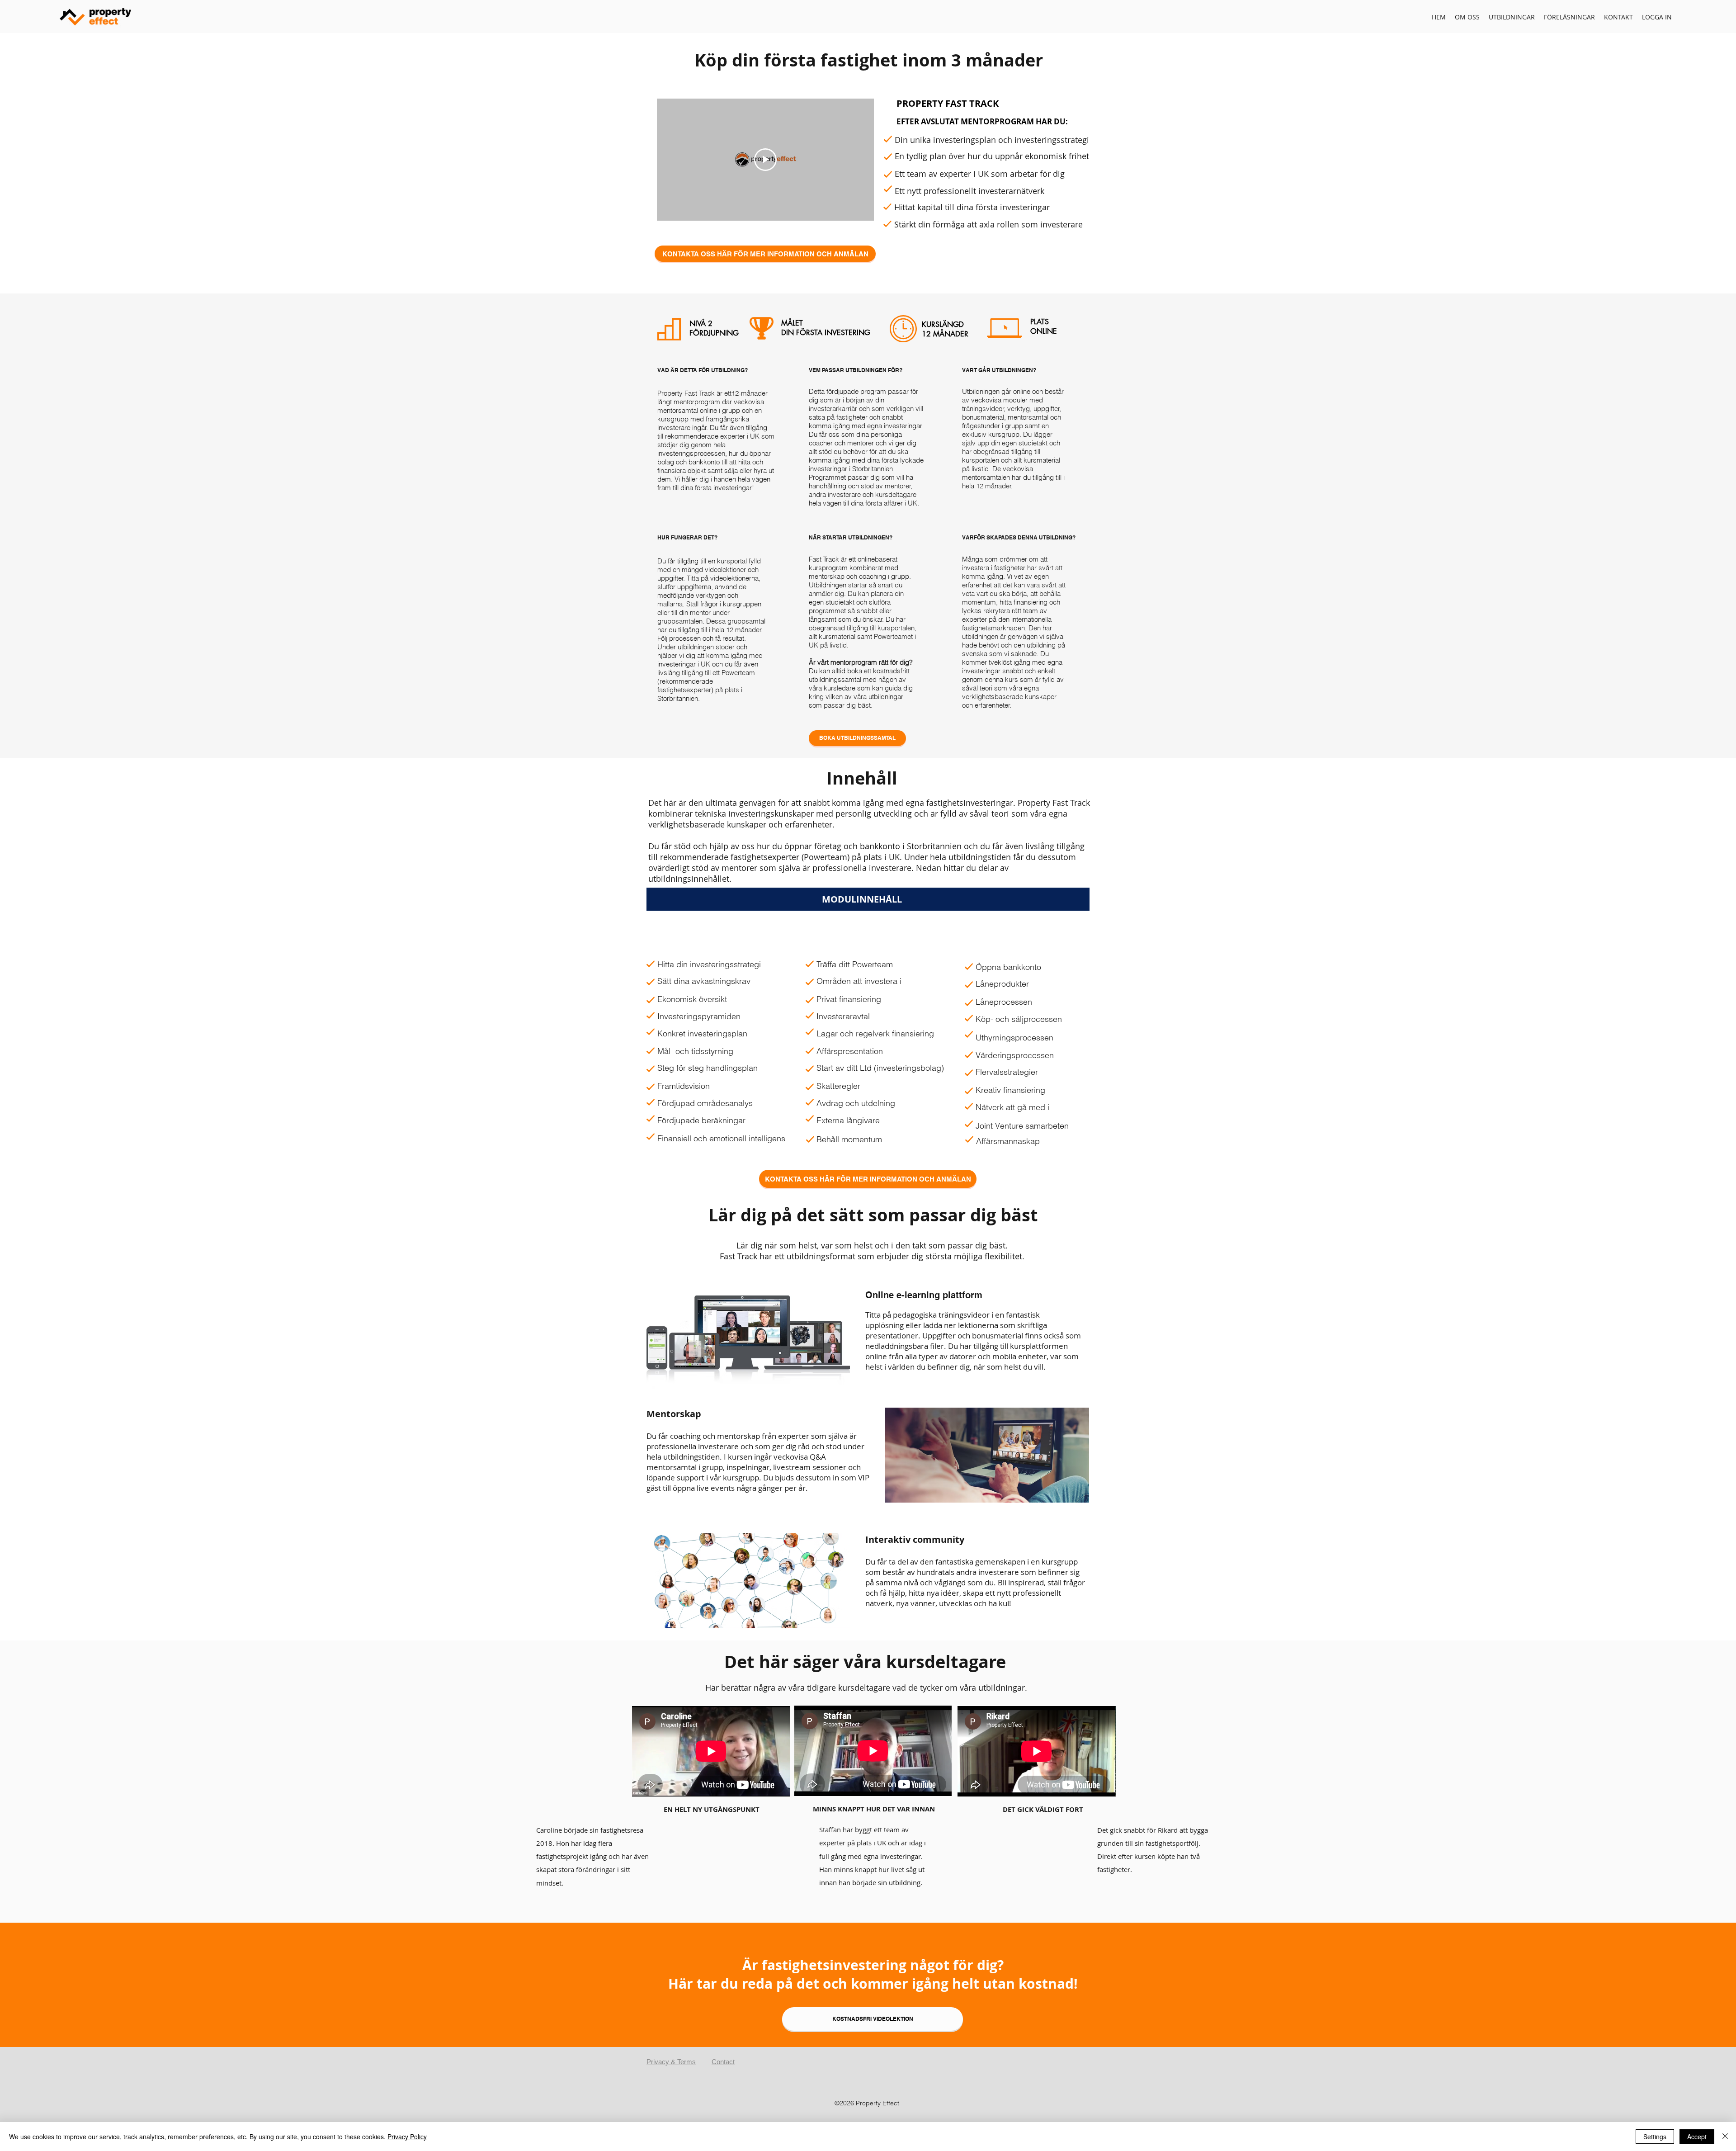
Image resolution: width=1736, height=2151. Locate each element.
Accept (1697, 2137)
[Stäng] (1725, 2137)
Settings (1655, 2137)
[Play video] (765, 160)
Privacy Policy (407, 2137)
